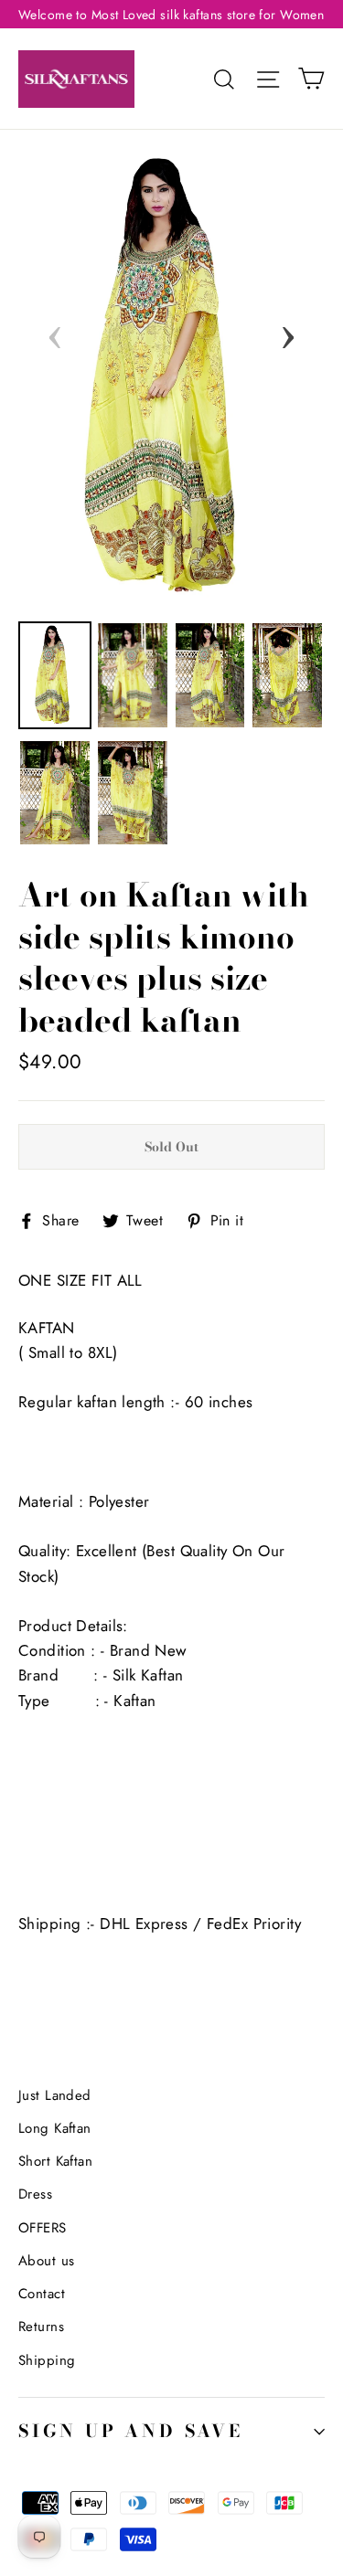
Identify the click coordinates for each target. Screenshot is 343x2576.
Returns (41, 2327)
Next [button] (288, 332)
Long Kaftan (55, 2128)
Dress (35, 2194)
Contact (42, 2294)
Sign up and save (131, 2431)
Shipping (47, 2360)
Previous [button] (55, 332)
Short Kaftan (55, 2161)
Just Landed (55, 2095)
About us (46, 2261)
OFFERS (43, 2228)
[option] (171, 378)
